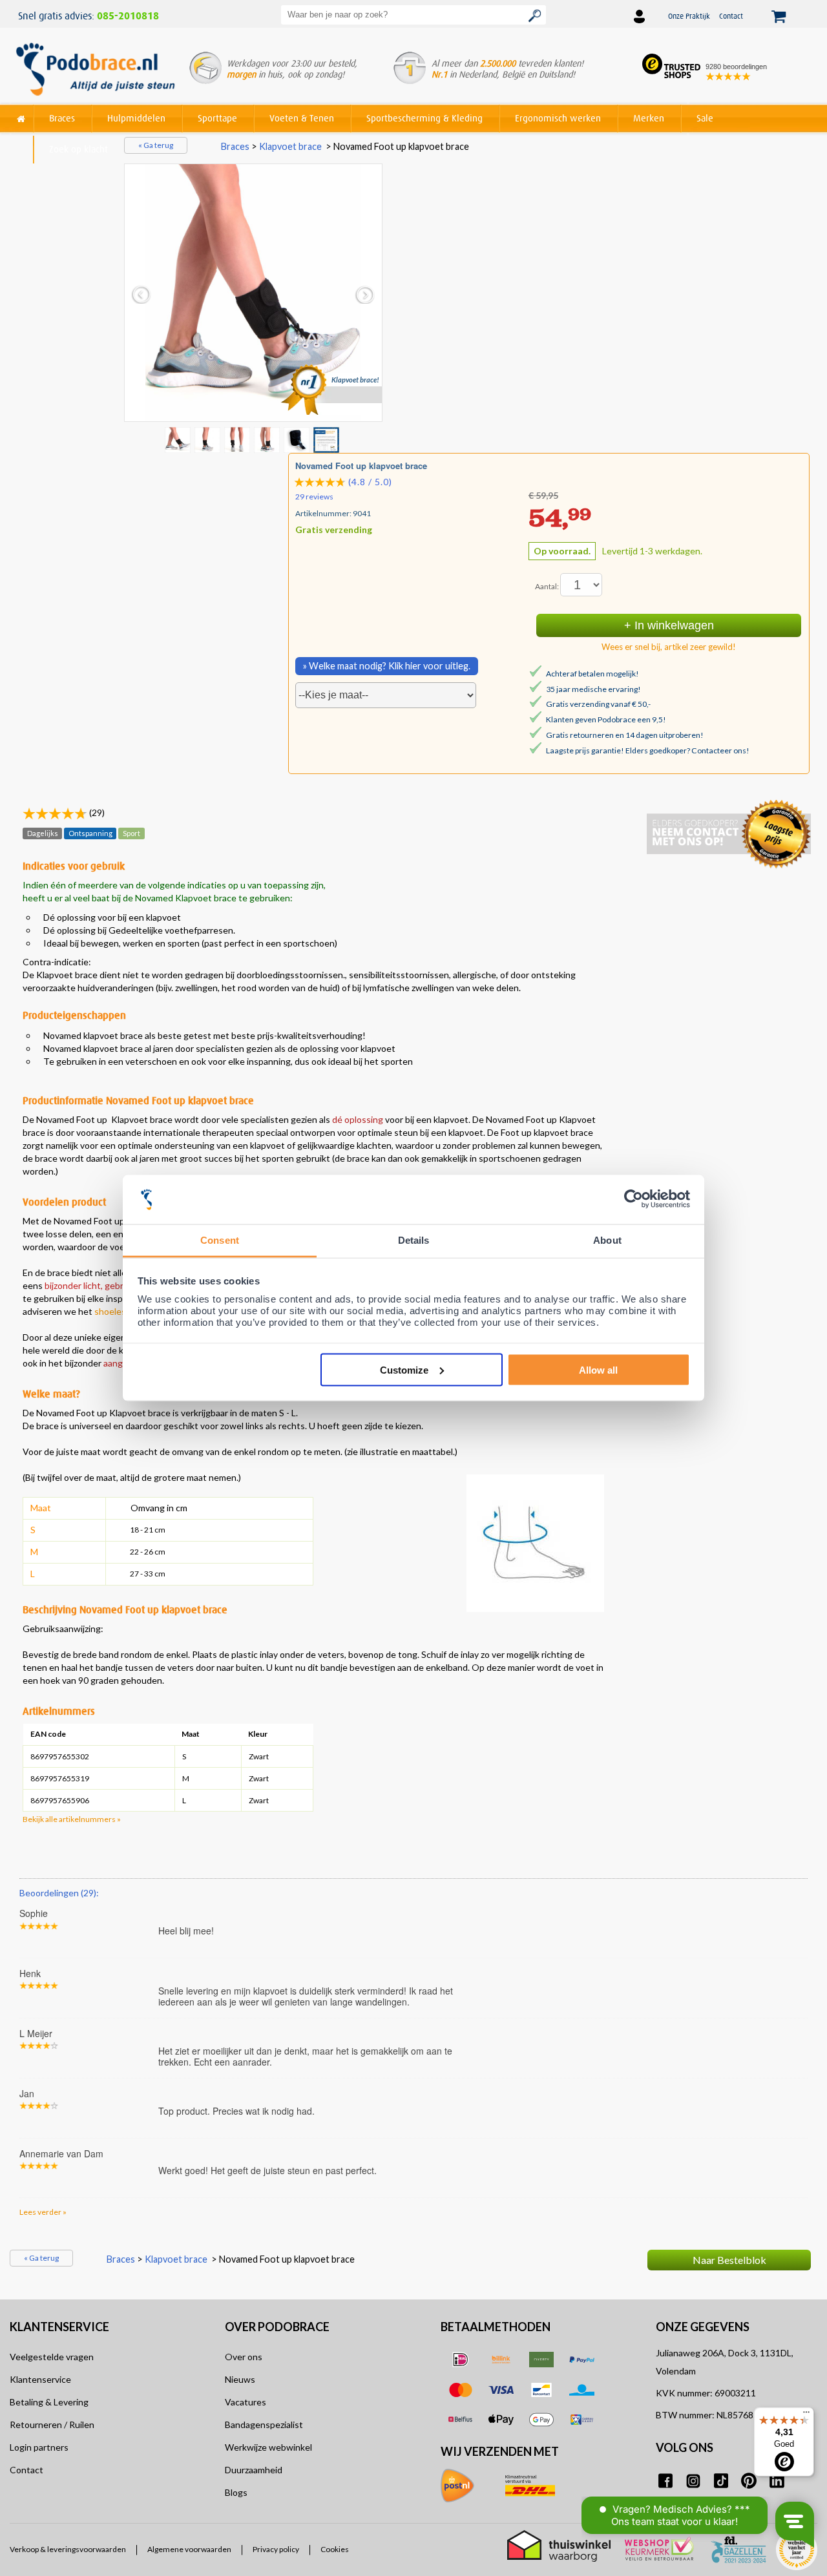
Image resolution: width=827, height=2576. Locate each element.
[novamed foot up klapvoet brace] (238, 439)
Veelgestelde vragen (52, 2357)
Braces (62, 118)
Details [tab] (414, 1240)
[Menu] (806, 2415)
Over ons (244, 2357)
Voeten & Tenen (302, 118)
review (796, 1883)
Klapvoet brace (290, 146)
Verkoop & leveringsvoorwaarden (68, 2550)
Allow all (598, 1369)
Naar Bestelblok (729, 2260)
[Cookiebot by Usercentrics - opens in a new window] (633, 1199)
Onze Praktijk (689, 16)
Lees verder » (43, 2212)
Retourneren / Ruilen (52, 2424)
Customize (404, 1369)
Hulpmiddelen (136, 118)
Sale (705, 118)
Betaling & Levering (49, 2402)
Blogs (236, 2492)
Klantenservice (40, 2379)
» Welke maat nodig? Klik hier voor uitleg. (387, 666)
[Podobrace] (21, 116)
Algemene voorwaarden (189, 2550)
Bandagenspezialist (264, 2424)
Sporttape (217, 118)
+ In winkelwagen (669, 625)
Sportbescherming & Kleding (424, 118)
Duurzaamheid (254, 2470)
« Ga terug (156, 145)
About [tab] (607, 1240)
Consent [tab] (220, 1240)
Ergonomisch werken (558, 118)
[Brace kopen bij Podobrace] (95, 70)
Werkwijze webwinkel (268, 2447)
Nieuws (240, 2379)
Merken (649, 118)
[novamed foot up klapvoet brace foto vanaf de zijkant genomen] (268, 439)
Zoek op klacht (79, 149)
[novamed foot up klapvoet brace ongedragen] (298, 439)
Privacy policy (276, 2550)
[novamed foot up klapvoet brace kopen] (253, 293)
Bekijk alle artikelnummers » (72, 1819)
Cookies (335, 2550)
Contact (731, 16)
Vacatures (246, 2402)
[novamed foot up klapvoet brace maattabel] (328, 439)
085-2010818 (128, 16)
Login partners (39, 2447)
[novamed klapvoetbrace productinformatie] (209, 439)
